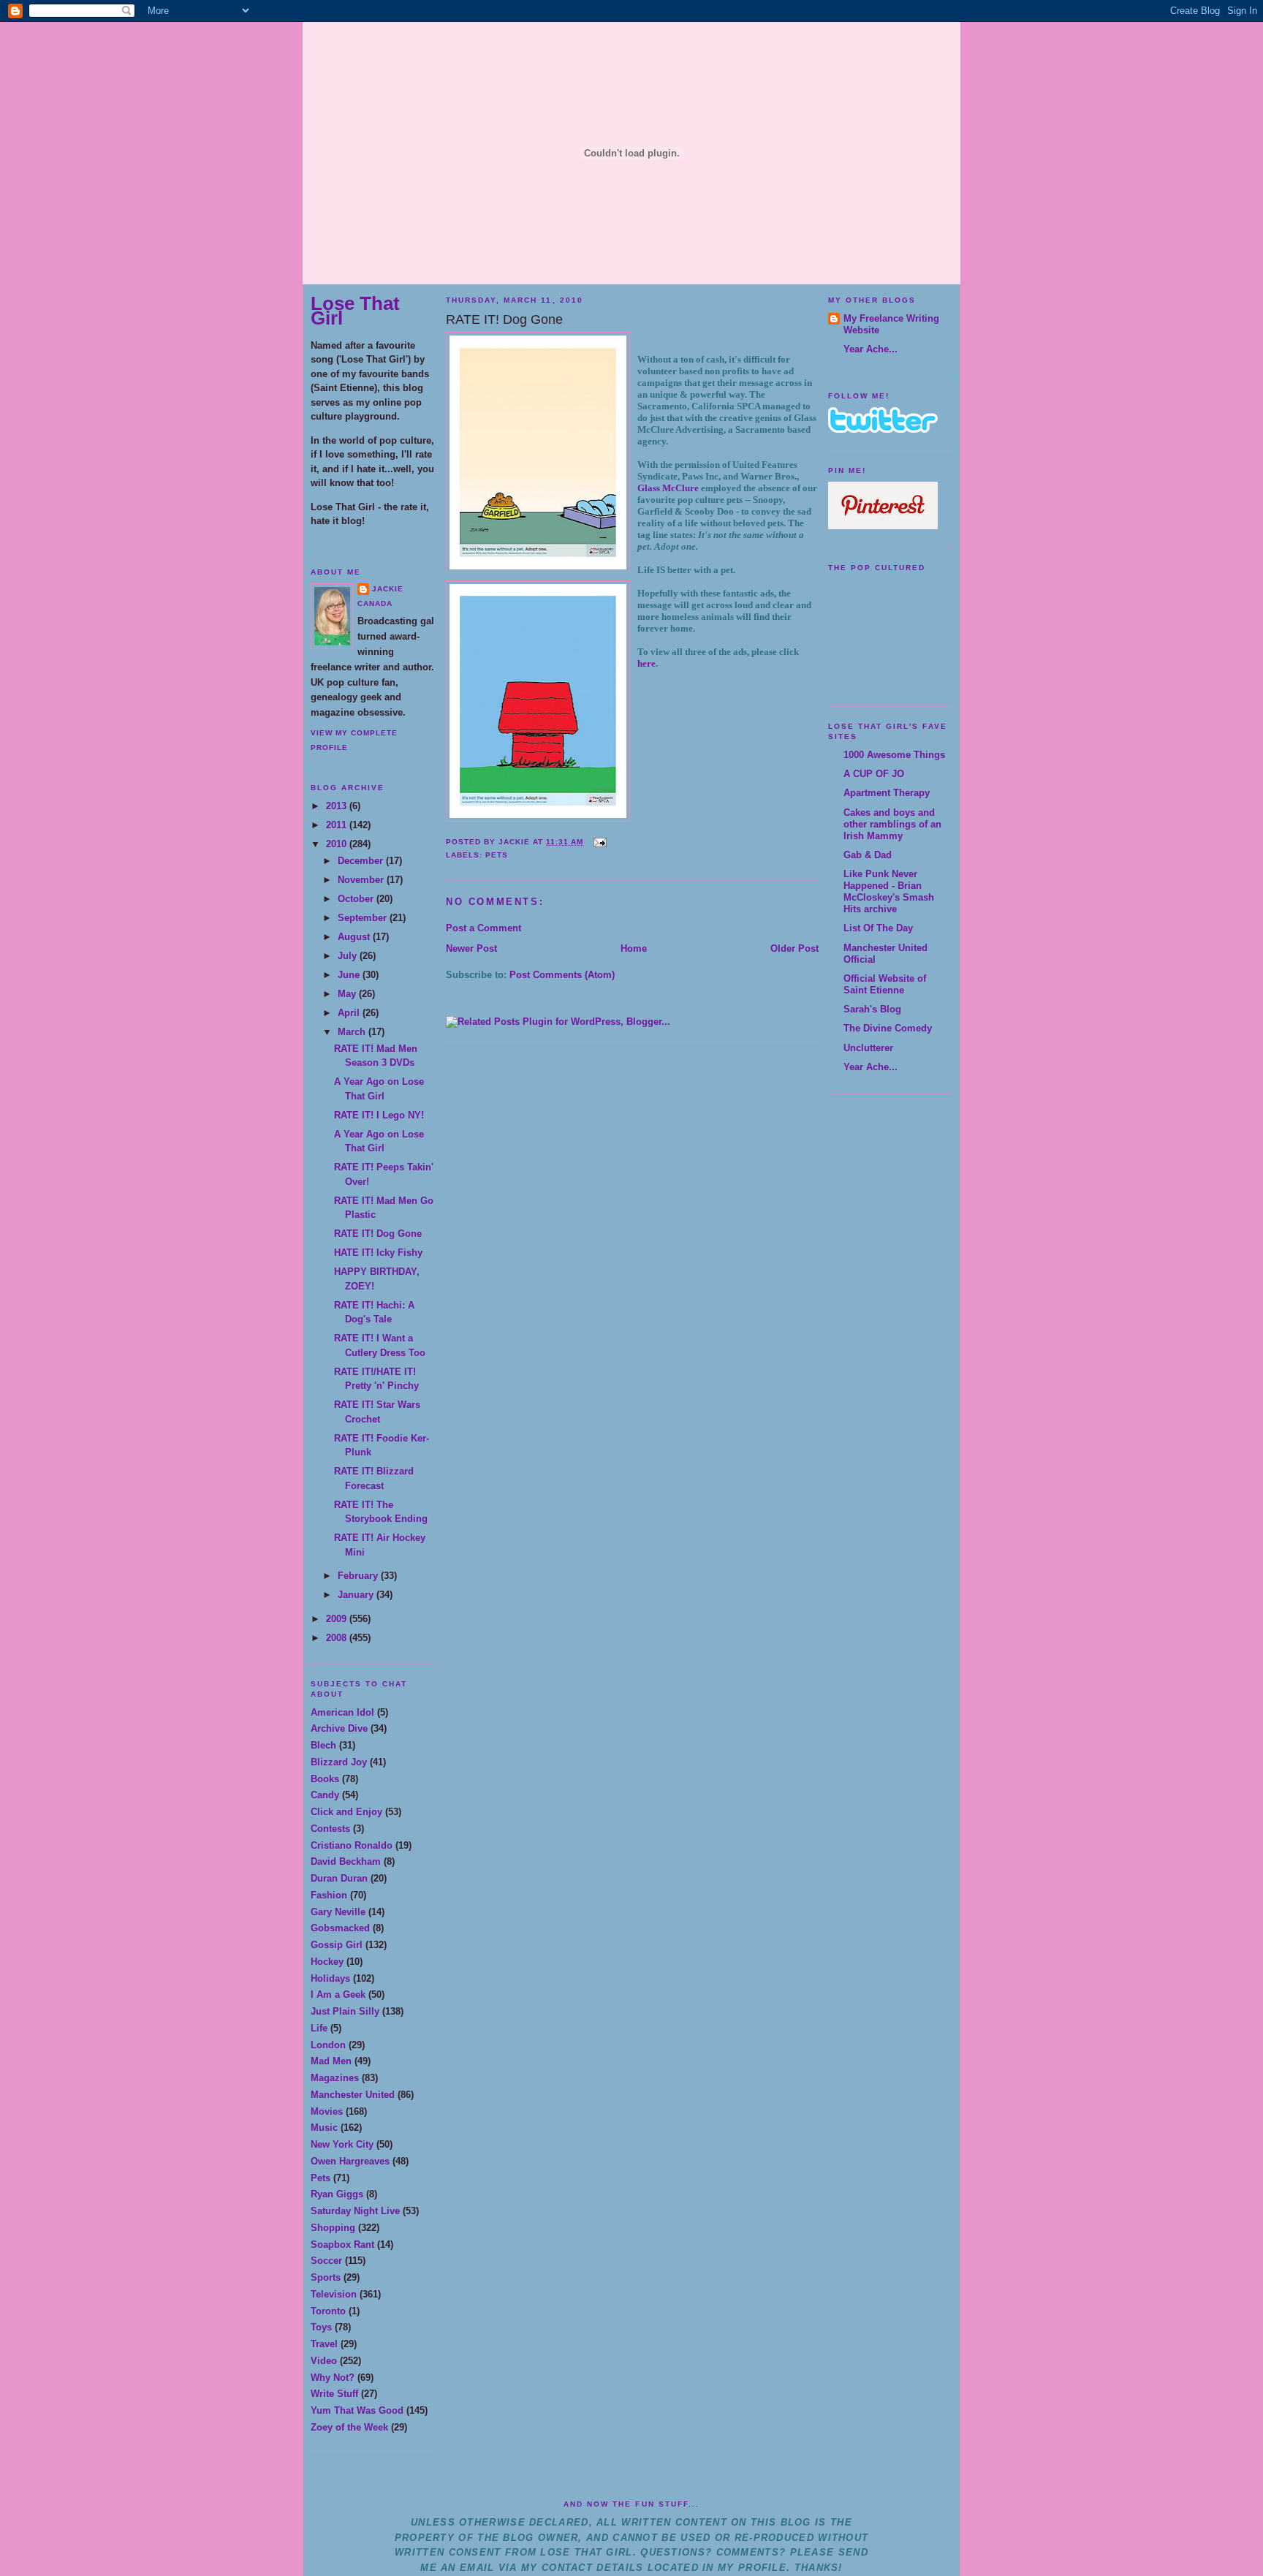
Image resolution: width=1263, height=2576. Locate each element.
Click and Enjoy (346, 1812)
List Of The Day (878, 928)
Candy (325, 1795)
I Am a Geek (338, 1994)
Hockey (327, 1962)
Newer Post (471, 948)
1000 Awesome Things (894, 755)
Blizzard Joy (339, 1762)
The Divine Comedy (888, 1028)
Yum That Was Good (357, 2410)
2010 (338, 844)
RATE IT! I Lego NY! (379, 1115)
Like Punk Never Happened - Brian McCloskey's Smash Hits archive (889, 891)
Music (324, 2128)
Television (334, 2294)
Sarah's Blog (872, 1009)
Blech (323, 1745)
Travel (324, 2344)
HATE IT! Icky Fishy (378, 1253)
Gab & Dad (868, 855)
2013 (338, 806)
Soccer (326, 2261)
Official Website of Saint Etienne (885, 984)
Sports (326, 2277)
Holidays (330, 1978)
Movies (327, 2111)
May (348, 994)
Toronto (328, 2311)
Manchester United (353, 2095)
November (362, 880)
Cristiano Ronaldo (352, 1845)
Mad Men (331, 2061)
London (328, 2045)
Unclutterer (868, 1048)
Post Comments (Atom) (562, 975)
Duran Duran (339, 1878)
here (646, 663)
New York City (342, 2144)
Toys (321, 2327)
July (349, 956)
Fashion (329, 1895)
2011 (338, 825)
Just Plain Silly (345, 2011)
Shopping (333, 2228)
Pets (321, 2178)
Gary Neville (338, 1912)
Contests (330, 1829)
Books (325, 1779)
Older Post (794, 948)
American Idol (342, 1712)
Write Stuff (334, 2394)
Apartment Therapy (887, 793)
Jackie (388, 589)
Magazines (335, 2078)
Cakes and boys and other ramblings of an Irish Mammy (892, 824)
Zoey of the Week (349, 2427)
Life (319, 2028)
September (364, 918)
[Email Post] (598, 842)
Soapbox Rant (342, 2244)
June (350, 975)
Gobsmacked (340, 1928)
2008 (338, 1638)
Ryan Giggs (337, 2194)
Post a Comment (483, 928)
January (357, 1595)
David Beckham (346, 1861)
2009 (338, 1619)
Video (324, 2361)
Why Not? (333, 2378)
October (357, 899)
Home (634, 948)
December (362, 861)
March (353, 1032)
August (355, 937)
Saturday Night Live (355, 2211)
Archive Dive (339, 1728)
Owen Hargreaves (350, 2161)
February (359, 1576)
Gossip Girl (337, 1945)
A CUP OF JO (874, 774)
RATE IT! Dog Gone (378, 1234)
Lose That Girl (355, 311)
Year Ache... (871, 349)
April (350, 1013)
